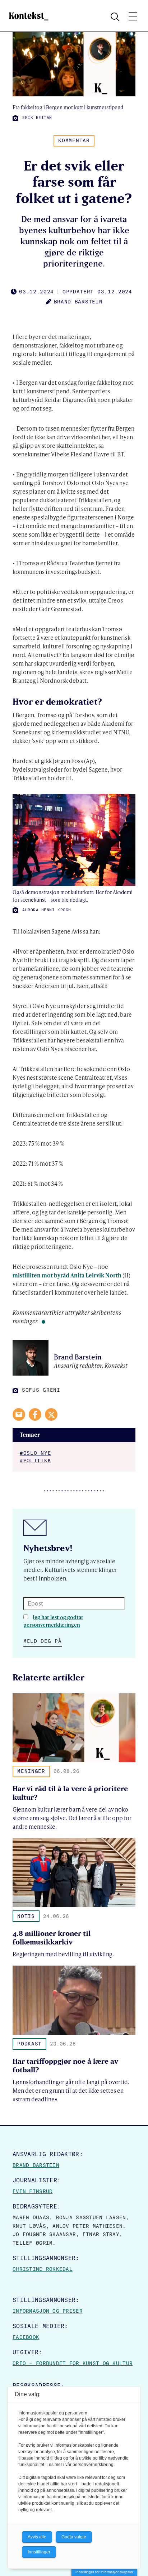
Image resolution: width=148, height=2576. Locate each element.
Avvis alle (37, 2537)
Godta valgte (74, 2537)
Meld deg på (43, 1641)
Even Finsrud (33, 2191)
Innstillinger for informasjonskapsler (104, 2572)
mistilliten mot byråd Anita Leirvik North (67, 1275)
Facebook (26, 2337)
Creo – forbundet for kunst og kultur (73, 2363)
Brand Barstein (36, 2165)
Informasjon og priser (48, 2311)
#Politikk (35, 1460)
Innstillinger (39, 2552)
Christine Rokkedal (43, 2269)
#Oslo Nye (35, 1453)
